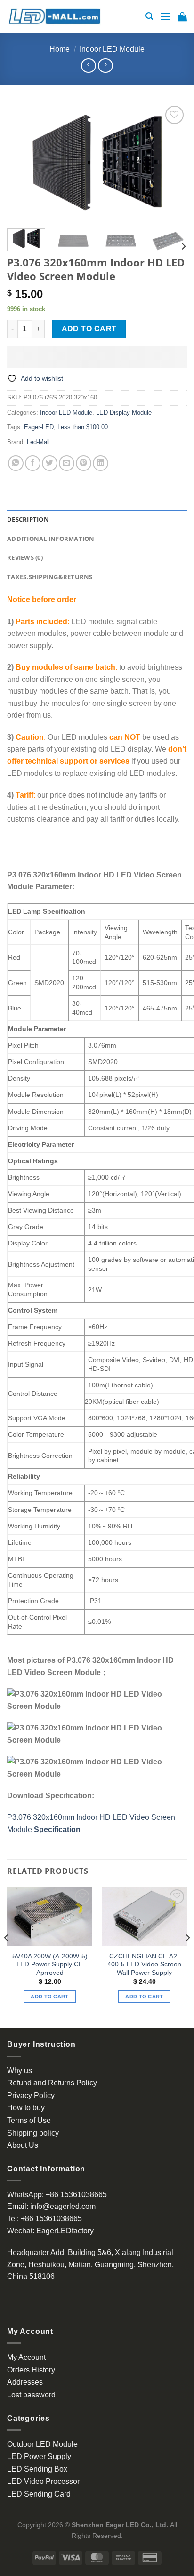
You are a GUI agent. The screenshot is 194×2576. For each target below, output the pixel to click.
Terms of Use (29, 2120)
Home (60, 49)
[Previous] (23, 162)
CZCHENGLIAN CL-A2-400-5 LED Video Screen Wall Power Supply (144, 1965)
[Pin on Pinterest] (84, 463)
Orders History (31, 2370)
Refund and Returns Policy (52, 2083)
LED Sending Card (39, 2494)
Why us (20, 2071)
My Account (26, 2357)
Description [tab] (28, 519)
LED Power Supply (39, 2456)
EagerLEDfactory (65, 2231)
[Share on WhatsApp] (16, 463)
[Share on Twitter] (50, 463)
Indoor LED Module (112, 49)
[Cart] (182, 16)
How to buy (26, 2108)
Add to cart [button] (50, 1997)
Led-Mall (38, 442)
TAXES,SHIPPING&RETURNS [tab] (50, 577)
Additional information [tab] (51, 539)
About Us (23, 2145)
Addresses (25, 2382)
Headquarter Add (36, 2252)
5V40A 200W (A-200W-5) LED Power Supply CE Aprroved (50, 1965)
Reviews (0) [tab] (25, 557)
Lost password (31, 2395)
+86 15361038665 (76, 2195)
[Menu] (165, 16)
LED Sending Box (37, 2469)
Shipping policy (33, 2133)
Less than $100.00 (83, 427)
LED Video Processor (43, 2481)
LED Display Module (124, 412)
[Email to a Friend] (67, 463)
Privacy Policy (31, 2095)
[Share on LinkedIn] (101, 463)
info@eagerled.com (63, 2206)
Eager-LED (39, 427)
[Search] (149, 16)
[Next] (171, 162)
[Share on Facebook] (33, 463)
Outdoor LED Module (42, 2444)
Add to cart (89, 329)
